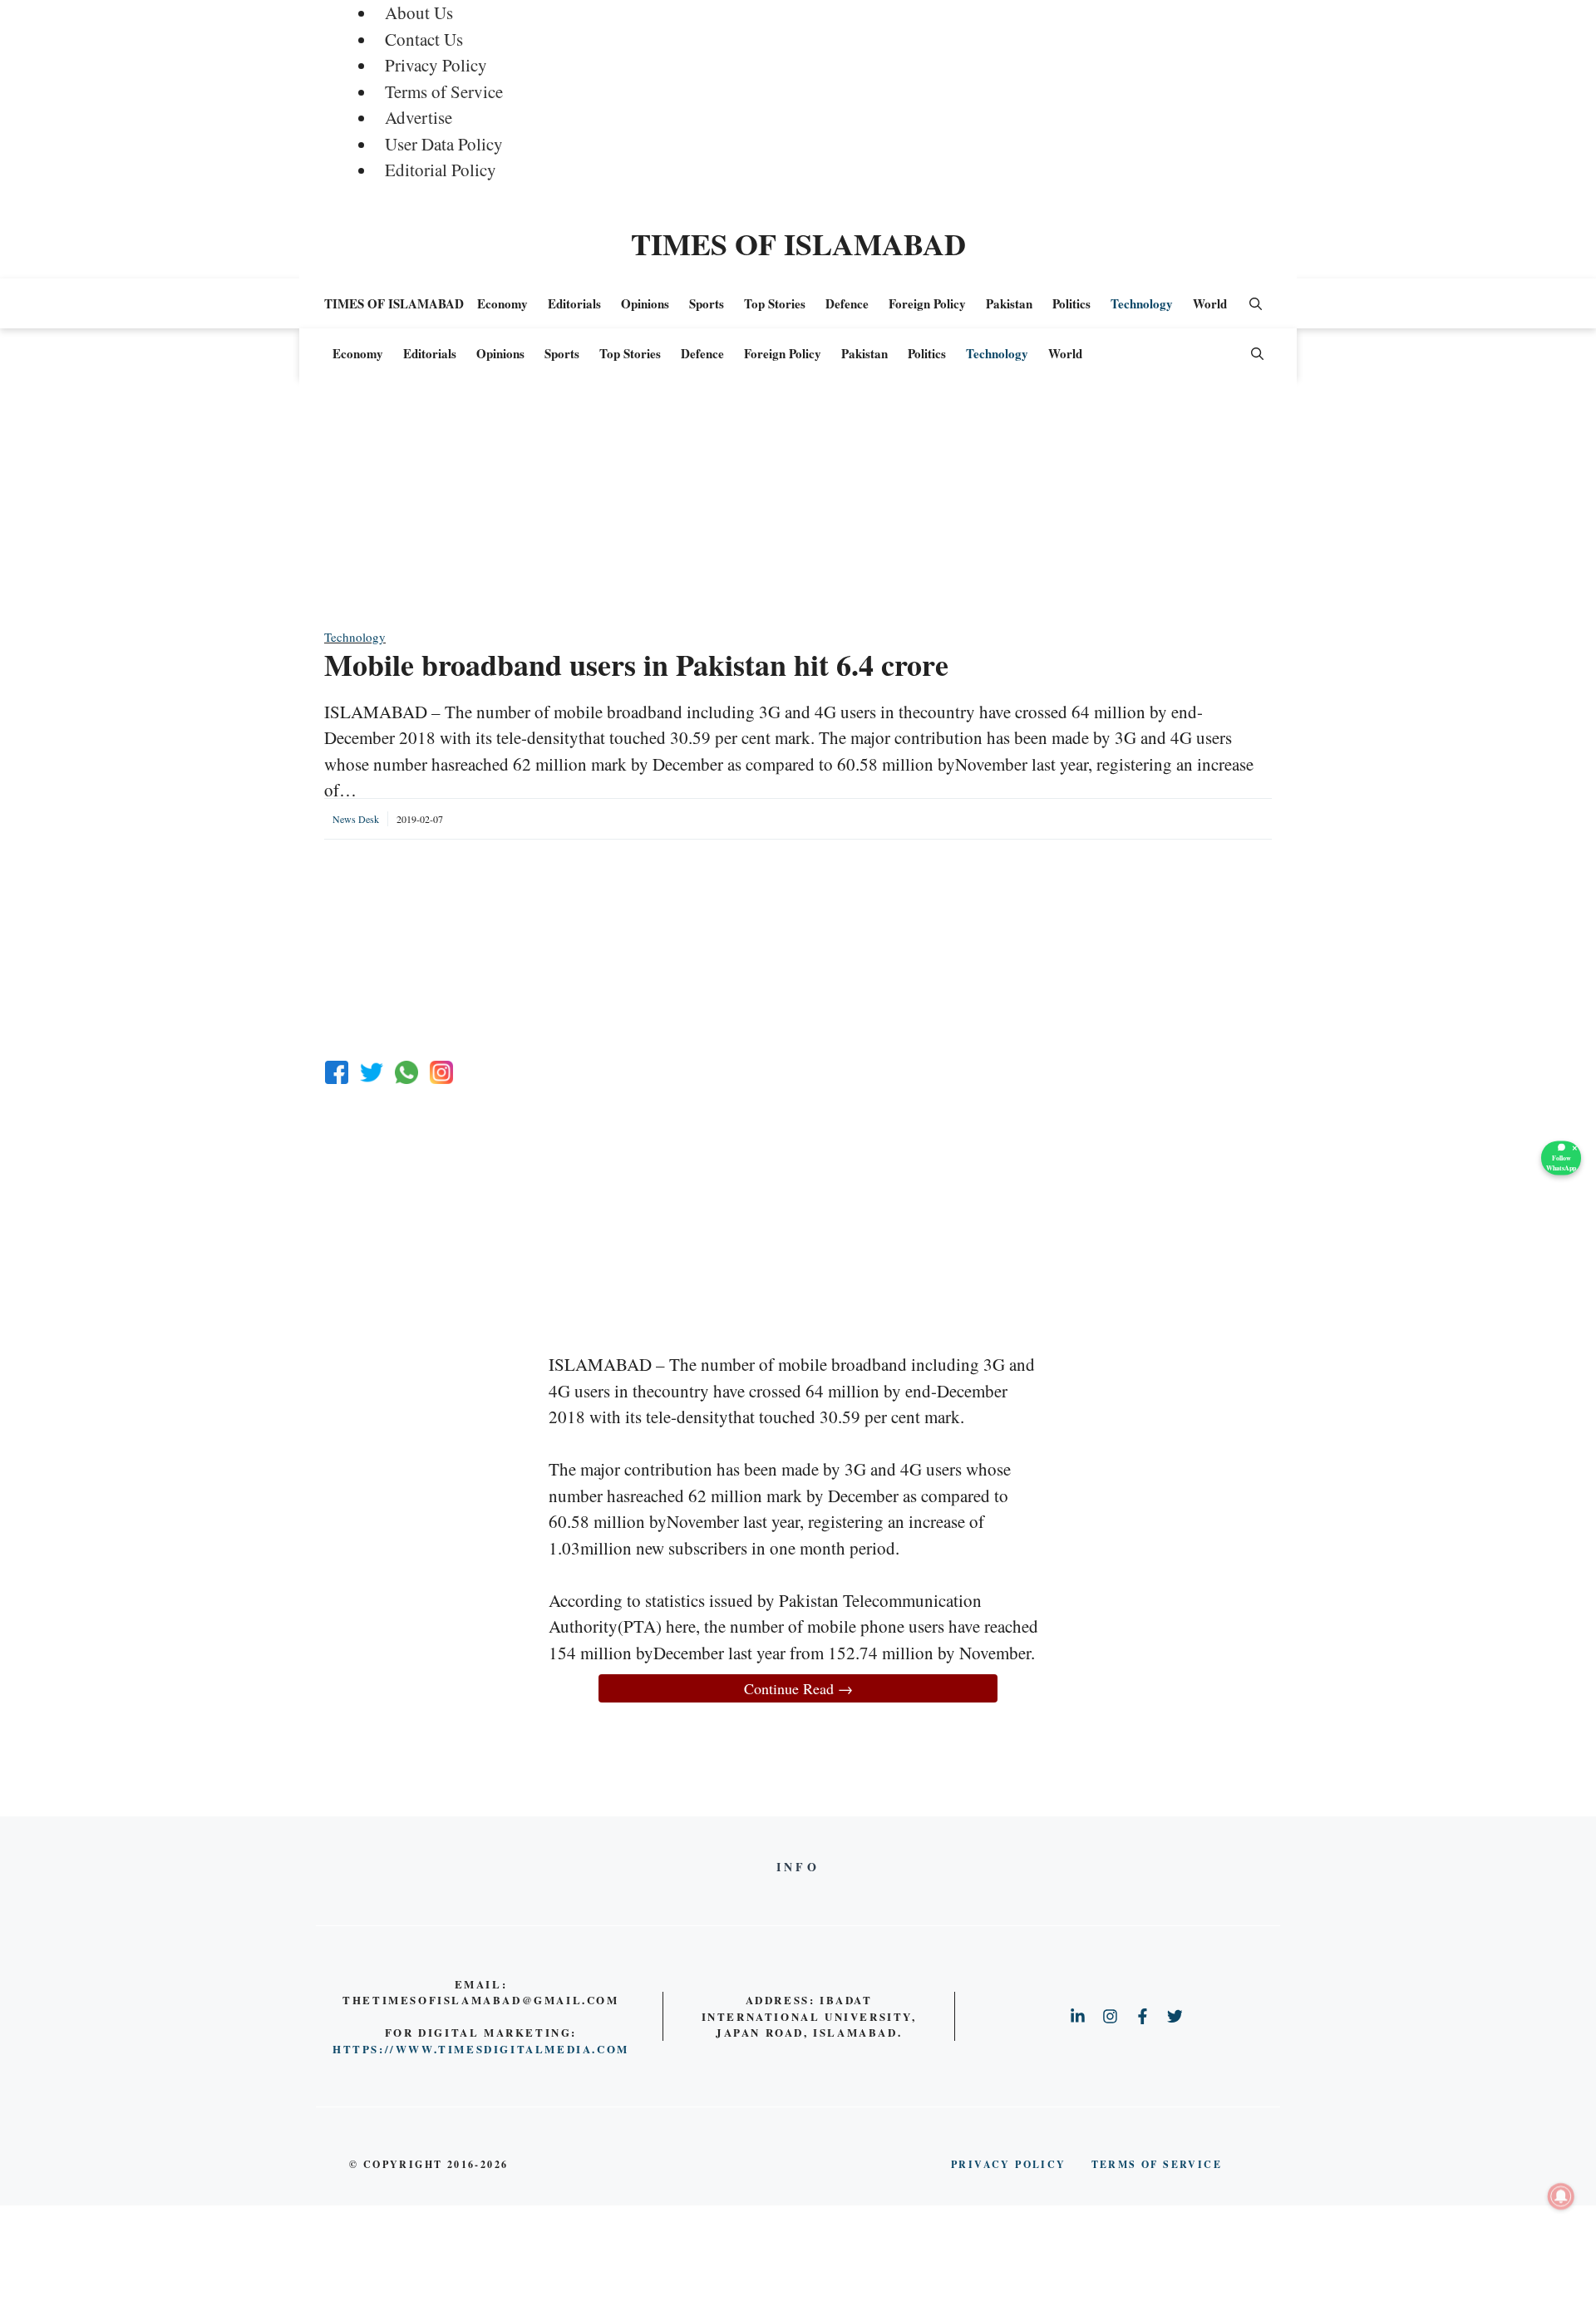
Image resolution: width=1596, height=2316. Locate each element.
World (1210, 303)
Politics (1071, 303)
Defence (847, 303)
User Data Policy (444, 144)
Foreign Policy (927, 303)
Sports (707, 303)
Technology (1142, 303)
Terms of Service (444, 91)
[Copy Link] (441, 1072)
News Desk (356, 819)
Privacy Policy (436, 65)
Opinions (645, 303)
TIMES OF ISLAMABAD (798, 244)
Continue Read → (798, 1688)
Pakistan (1009, 303)
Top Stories (775, 303)
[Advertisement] (798, 511)
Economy (502, 303)
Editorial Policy (441, 170)
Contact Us (424, 39)
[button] (1256, 303)
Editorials (574, 303)
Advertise (419, 117)
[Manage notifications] (1561, 2196)
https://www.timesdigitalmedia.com (481, 2049)
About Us (419, 12)
